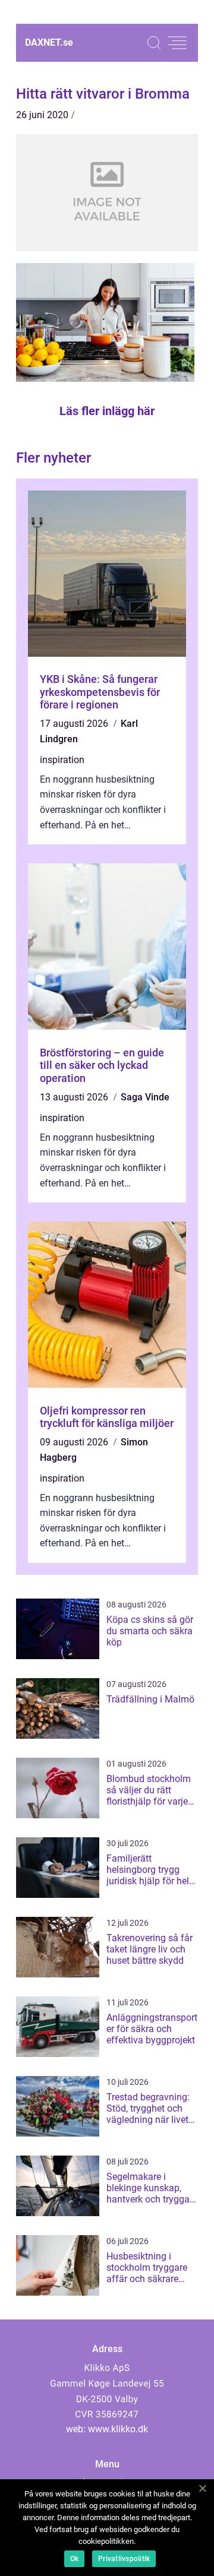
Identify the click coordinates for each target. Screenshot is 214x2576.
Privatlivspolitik (124, 2559)
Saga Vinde (145, 1097)
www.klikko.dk (118, 2429)
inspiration (62, 760)
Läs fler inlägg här (107, 411)
